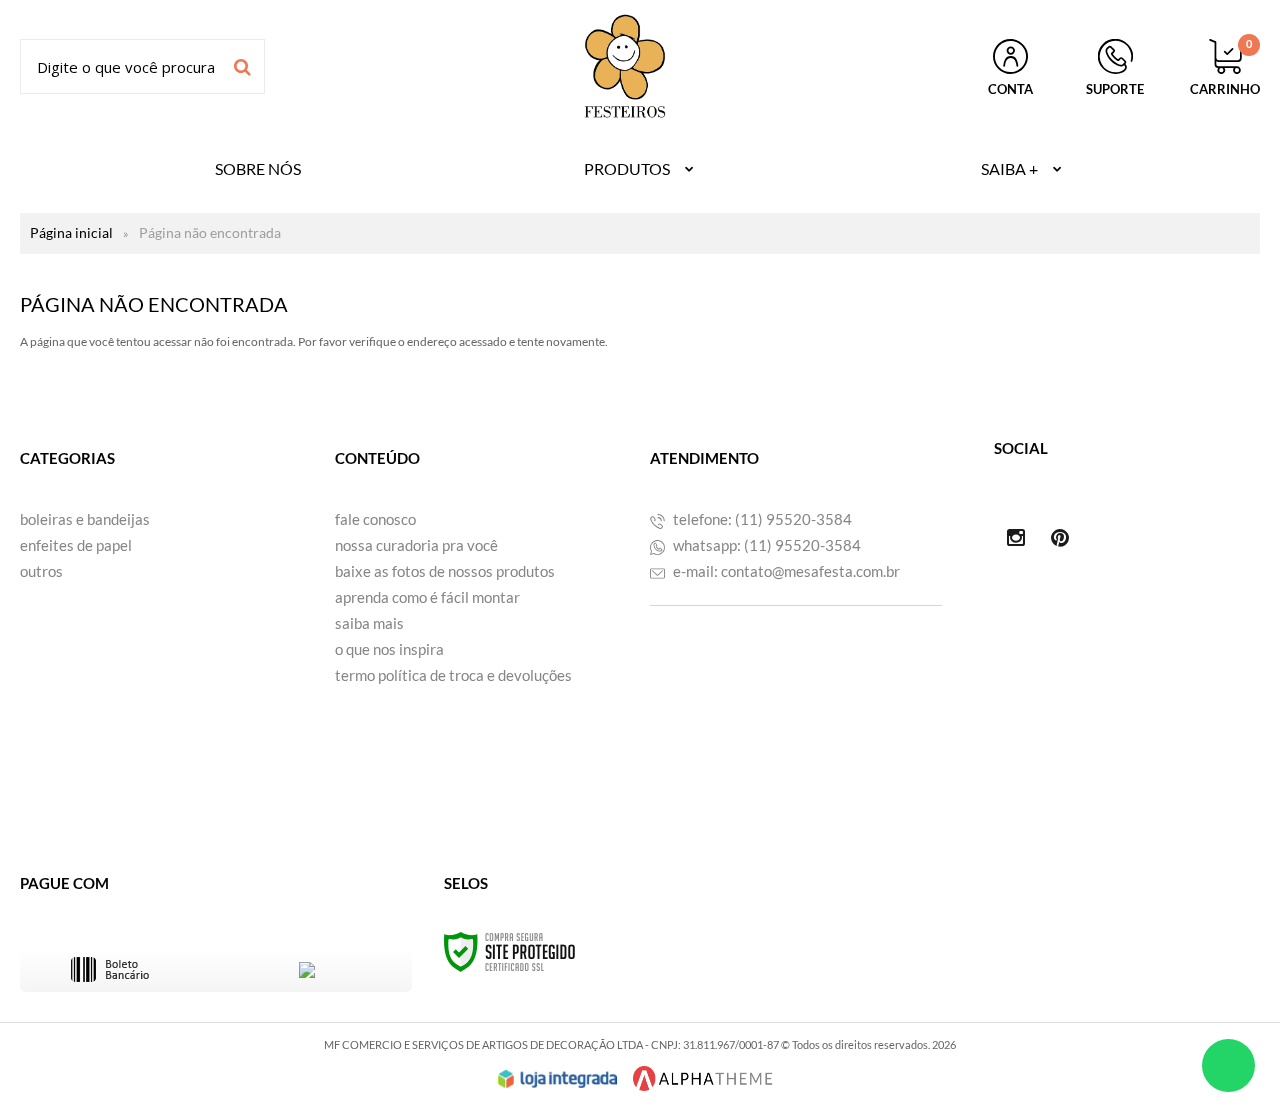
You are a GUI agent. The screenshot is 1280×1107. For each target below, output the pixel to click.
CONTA (1010, 89)
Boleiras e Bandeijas (85, 519)
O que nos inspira (389, 649)
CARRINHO (1225, 68)
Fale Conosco (375, 519)
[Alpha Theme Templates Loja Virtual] (703, 1078)
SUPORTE (1115, 89)
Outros (41, 571)
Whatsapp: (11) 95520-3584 (765, 545)
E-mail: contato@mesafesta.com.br (785, 571)
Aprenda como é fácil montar (427, 597)
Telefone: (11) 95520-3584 (761, 519)
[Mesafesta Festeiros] (625, 66)
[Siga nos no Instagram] (1016, 539)
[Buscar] (242, 66)
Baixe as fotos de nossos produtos (445, 571)
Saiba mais (369, 623)
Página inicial (71, 232)
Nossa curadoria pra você (416, 545)
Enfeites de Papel (76, 545)
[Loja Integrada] (558, 1079)
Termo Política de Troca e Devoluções (453, 675)
